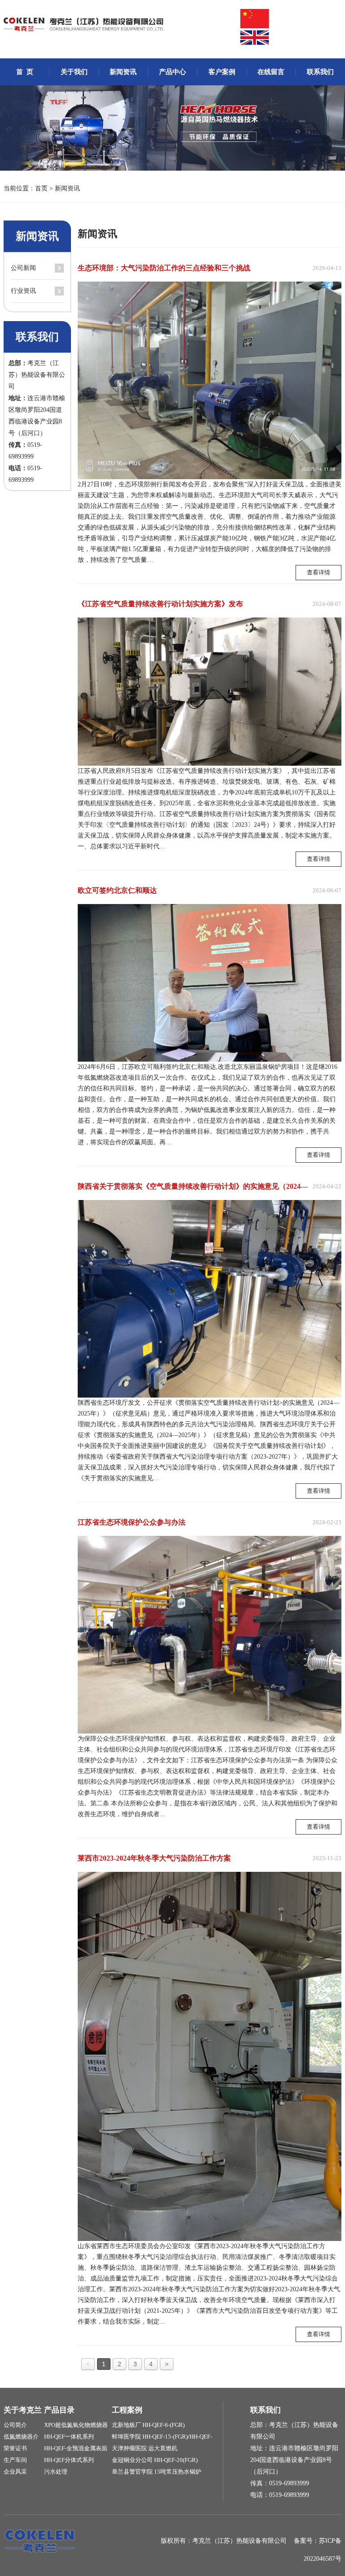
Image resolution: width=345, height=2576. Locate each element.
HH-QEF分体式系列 (69, 2460)
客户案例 (222, 72)
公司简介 (15, 2425)
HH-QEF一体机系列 (69, 2437)
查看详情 (318, 572)
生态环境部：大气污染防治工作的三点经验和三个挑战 (164, 268)
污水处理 (56, 2472)
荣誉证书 (15, 2448)
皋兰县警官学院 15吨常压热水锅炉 (157, 2472)
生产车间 (15, 2460)
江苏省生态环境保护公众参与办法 (132, 1522)
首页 (41, 188)
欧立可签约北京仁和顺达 (117, 890)
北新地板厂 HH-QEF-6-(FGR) (148, 2425)
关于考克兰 (23, 2410)
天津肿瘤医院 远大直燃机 (145, 2448)
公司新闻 (23, 268)
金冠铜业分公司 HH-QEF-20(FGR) (155, 2460)
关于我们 (74, 72)
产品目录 (59, 2410)
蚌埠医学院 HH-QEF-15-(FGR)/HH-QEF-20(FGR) (162, 2438)
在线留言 (271, 72)
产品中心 (172, 72)
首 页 (25, 72)
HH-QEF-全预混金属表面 (76, 2448)
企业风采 (15, 2472)
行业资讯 (23, 291)
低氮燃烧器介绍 (21, 2438)
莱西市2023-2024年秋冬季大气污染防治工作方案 (154, 1858)
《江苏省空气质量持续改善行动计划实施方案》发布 (160, 604)
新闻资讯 (123, 72)
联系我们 (320, 72)
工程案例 (127, 2410)
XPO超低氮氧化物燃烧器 (76, 2425)
